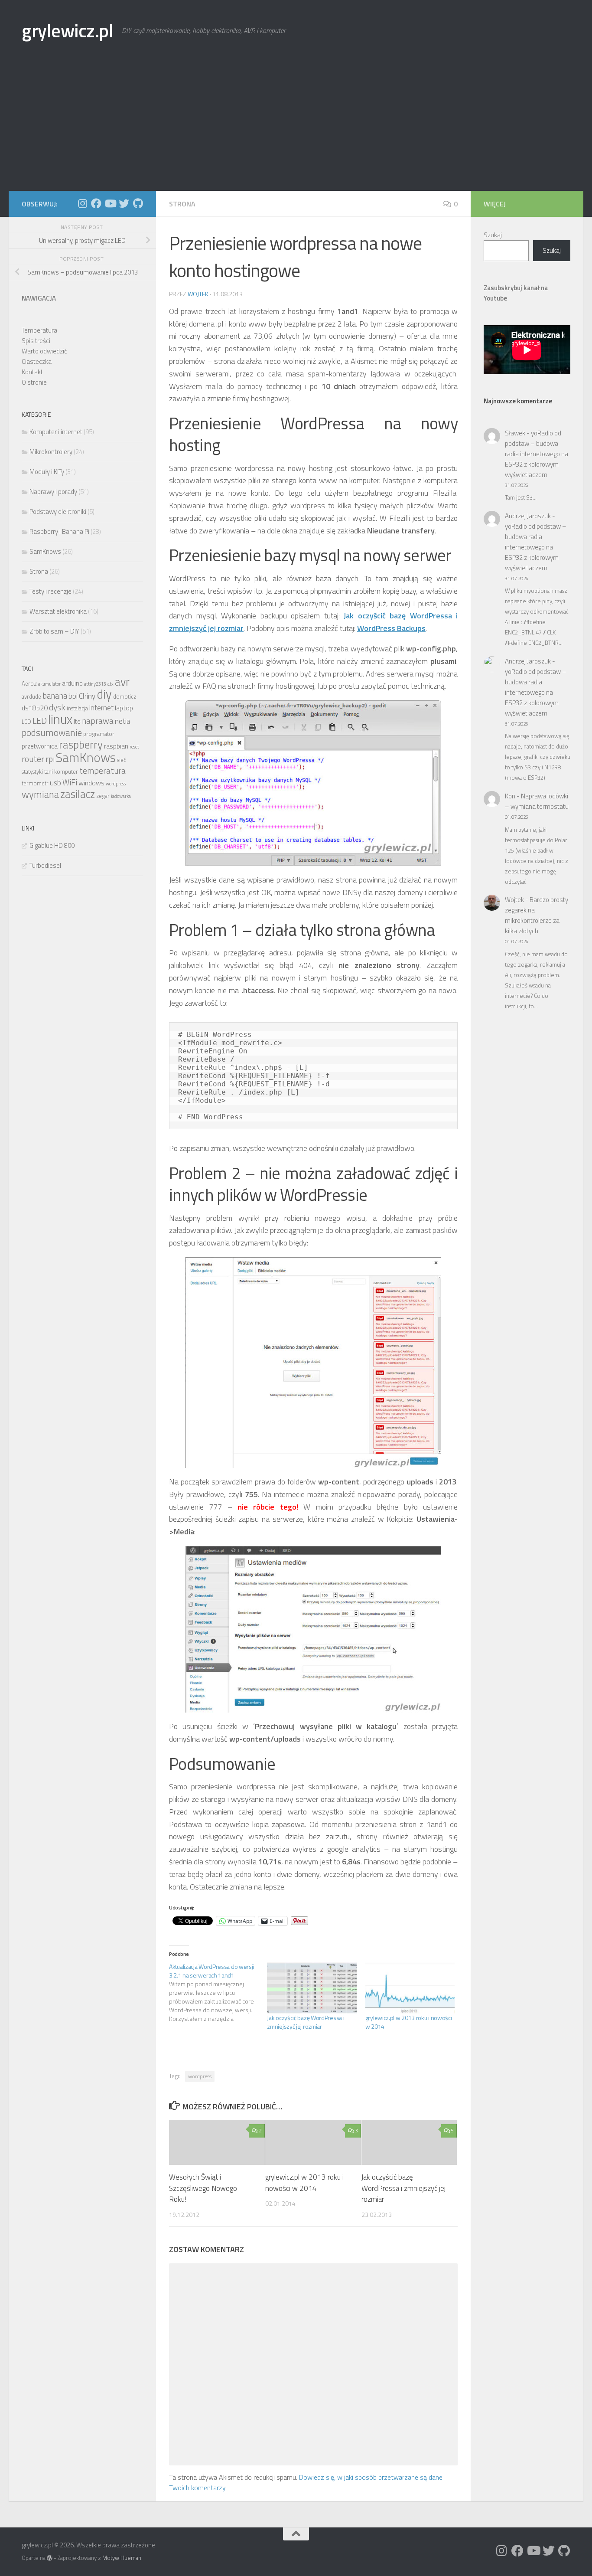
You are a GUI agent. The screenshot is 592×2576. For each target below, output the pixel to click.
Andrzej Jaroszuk (528, 516)
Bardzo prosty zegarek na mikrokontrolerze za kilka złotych (537, 915)
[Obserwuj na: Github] (138, 203)
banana (55, 696)
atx (111, 684)
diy (104, 694)
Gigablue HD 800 (52, 845)
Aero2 (29, 684)
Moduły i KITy (47, 472)
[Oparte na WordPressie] (50, 2558)
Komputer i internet (56, 432)
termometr (35, 783)
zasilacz (78, 794)
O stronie (34, 382)
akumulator (49, 684)
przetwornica (40, 746)
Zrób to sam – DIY (54, 631)
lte (77, 721)
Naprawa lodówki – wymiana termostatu (537, 801)
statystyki (32, 772)
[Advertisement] (296, 126)
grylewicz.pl (67, 30)
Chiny (87, 696)
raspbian (116, 746)
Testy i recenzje (50, 591)
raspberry (81, 745)
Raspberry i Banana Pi (59, 531)
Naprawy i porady (53, 492)
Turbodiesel (45, 865)
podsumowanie (52, 732)
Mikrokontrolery (51, 452)
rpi (50, 759)
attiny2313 (95, 684)
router (33, 759)
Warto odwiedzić (44, 351)
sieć (122, 760)
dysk (57, 707)
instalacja (77, 708)
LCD (26, 722)
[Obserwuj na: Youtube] (110, 203)
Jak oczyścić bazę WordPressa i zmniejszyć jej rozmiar (306, 2022)
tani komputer (61, 772)
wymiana (40, 794)
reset (134, 747)
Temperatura (39, 330)
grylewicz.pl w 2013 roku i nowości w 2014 (409, 2022)
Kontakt (32, 372)
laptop (124, 708)
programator (99, 734)
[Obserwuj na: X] (124, 203)
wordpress (200, 2076)
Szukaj (493, 235)
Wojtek (198, 294)
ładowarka (121, 796)
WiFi (70, 782)
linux (60, 719)
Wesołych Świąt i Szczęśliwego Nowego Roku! (203, 2188)
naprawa (98, 721)
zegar (103, 796)
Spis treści (36, 341)
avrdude (31, 697)
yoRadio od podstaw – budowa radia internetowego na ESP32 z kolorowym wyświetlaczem (537, 454)
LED (40, 721)
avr (122, 682)
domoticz (125, 697)
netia (122, 721)
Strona (182, 204)
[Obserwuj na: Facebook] (96, 203)
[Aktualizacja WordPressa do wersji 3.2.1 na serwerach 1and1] (218, 1993)
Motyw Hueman (122, 2558)
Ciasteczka (37, 361)
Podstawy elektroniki (58, 512)
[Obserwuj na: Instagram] (82, 203)
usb (55, 783)
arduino (72, 683)
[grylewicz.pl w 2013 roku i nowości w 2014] (410, 1988)
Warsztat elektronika (58, 611)
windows (91, 783)
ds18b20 (35, 708)
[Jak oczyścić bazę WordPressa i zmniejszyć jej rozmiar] (312, 1988)
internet (101, 708)
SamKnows (45, 551)
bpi (73, 696)
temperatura (102, 771)
